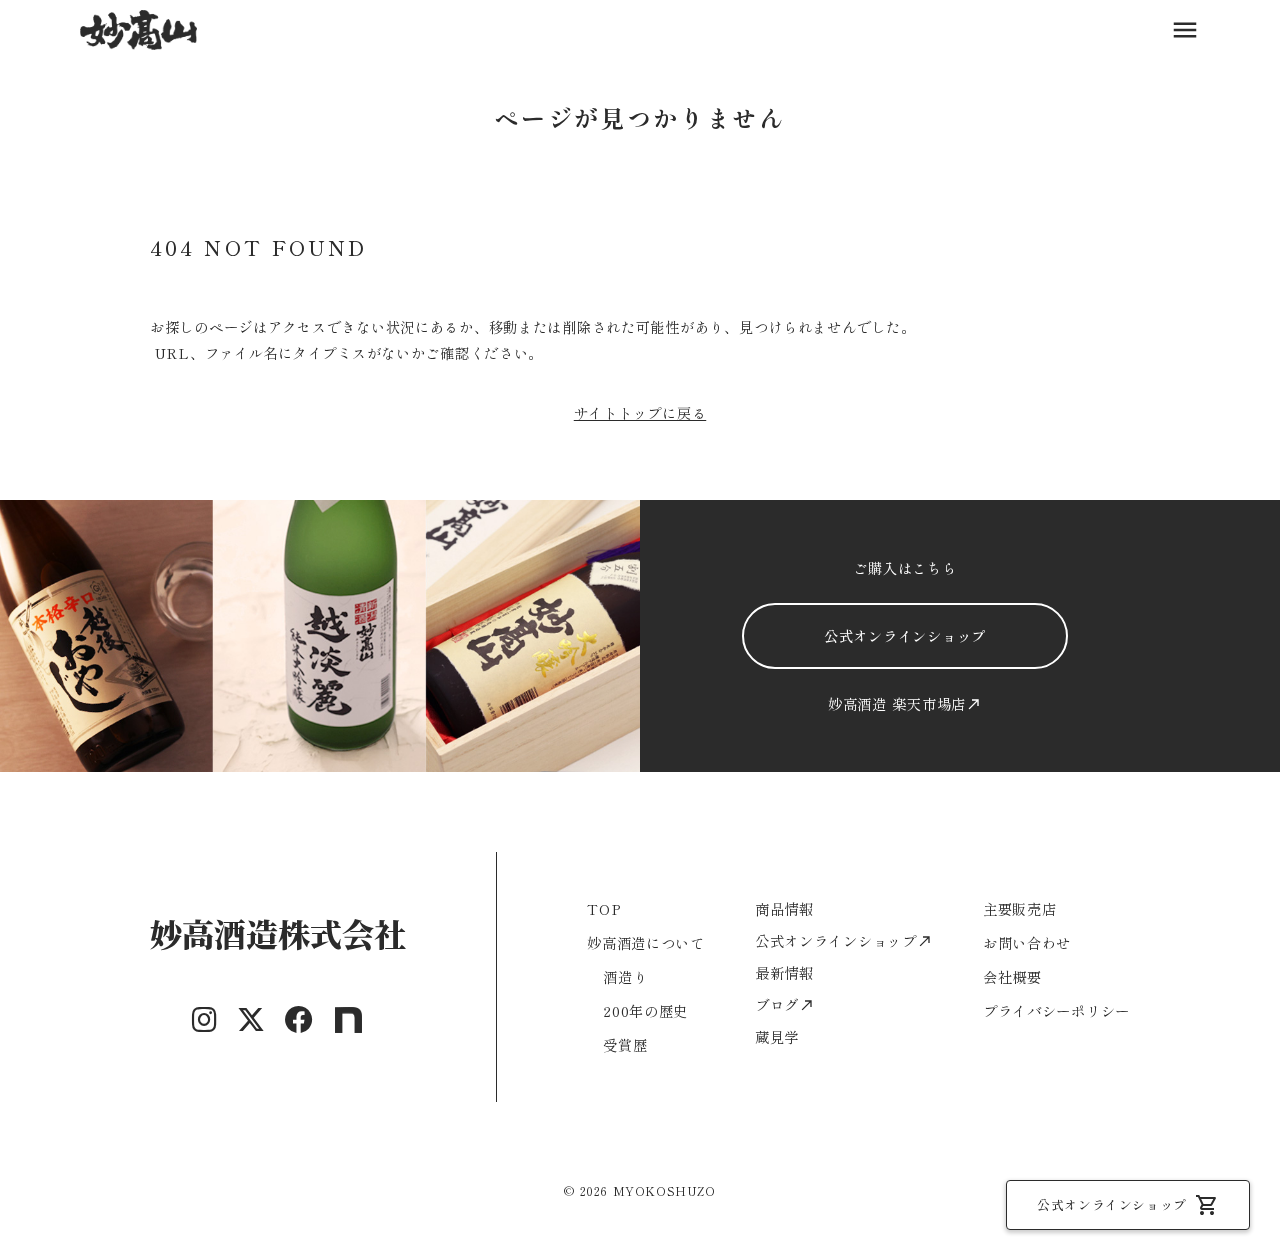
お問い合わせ (1027, 942)
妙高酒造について (646, 942)
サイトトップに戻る (640, 412)
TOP (604, 908)
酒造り (625, 976)
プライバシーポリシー (1056, 1010)
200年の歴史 (645, 1010)
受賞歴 (625, 1044)
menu (1185, 30)
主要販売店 (1020, 908)
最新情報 (784, 972)
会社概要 (1012, 976)
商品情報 (784, 908)
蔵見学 (777, 1036)
